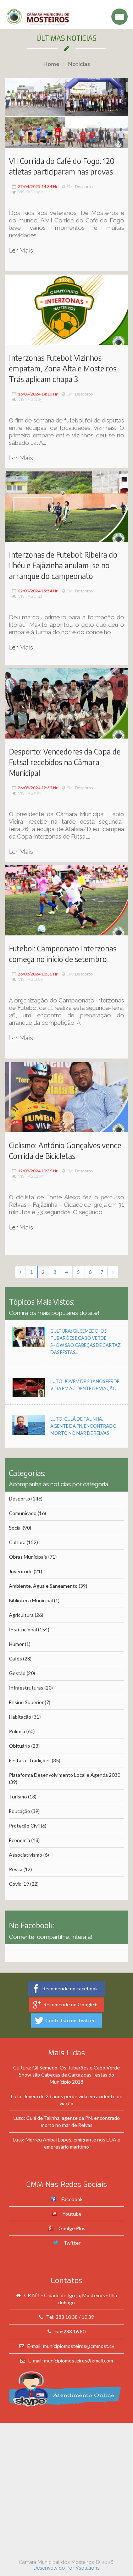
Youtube (72, 2214)
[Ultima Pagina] (113, 1272)
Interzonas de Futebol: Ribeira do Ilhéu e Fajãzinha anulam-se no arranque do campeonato (63, 565)
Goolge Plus (72, 2228)
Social (15, 1528)
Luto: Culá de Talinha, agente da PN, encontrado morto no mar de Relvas (84, 1426)
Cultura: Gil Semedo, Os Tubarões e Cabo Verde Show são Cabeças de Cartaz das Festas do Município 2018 (66, 2075)
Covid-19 (19, 1884)
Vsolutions (88, 2568)
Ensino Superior (26, 1702)
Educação (20, 1811)
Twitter (72, 2243)
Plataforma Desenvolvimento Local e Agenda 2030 (65, 1775)
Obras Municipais (28, 1557)
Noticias (79, 64)
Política (17, 1731)
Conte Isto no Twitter (70, 2020)
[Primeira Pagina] (20, 1272)
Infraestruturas (26, 1688)
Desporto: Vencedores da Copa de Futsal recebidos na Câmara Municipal (65, 762)
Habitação (20, 1717)
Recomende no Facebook (70, 1988)
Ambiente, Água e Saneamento (43, 1586)
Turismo (18, 1796)
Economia (20, 1840)
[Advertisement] (66, 2489)
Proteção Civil (24, 1826)
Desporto (84, 186)
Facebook (72, 2199)
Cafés (15, 1659)
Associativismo (26, 1855)
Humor (16, 1644)
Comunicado (23, 1513)
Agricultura (21, 1615)
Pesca (16, 1869)
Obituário (20, 1746)
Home (51, 64)
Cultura (17, 1542)
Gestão (17, 1673)
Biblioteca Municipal (31, 1600)
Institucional (23, 1629)
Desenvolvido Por (54, 2568)
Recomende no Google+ (70, 2004)
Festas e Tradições (30, 1760)
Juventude (21, 1571)
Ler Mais (21, 250)
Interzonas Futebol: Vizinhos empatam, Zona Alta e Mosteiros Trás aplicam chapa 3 (63, 368)
